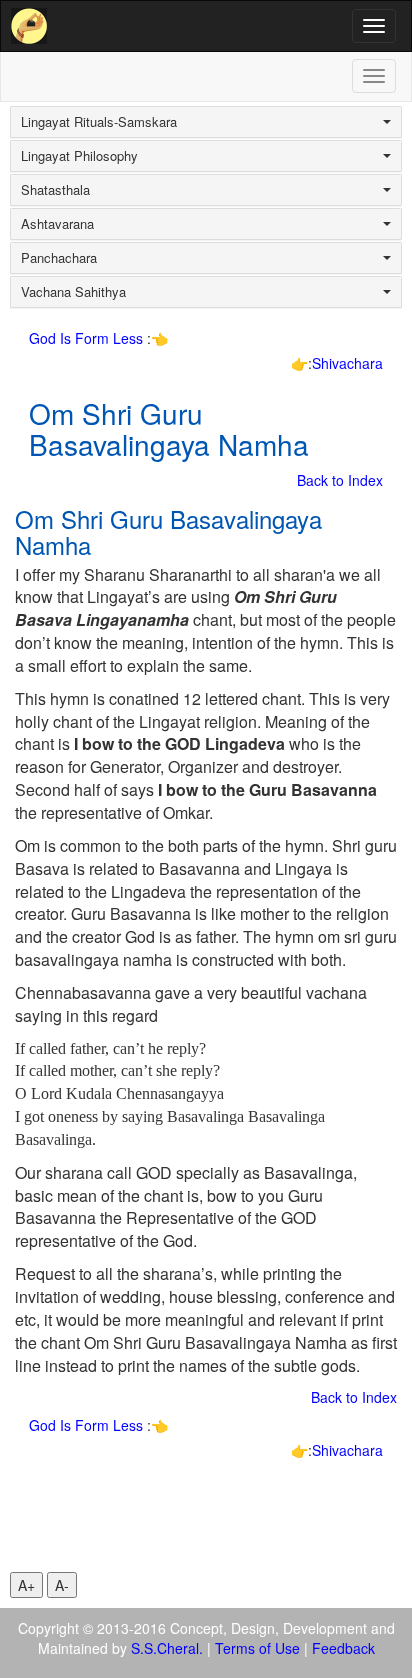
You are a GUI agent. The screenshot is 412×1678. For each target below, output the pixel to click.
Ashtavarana (57, 224)
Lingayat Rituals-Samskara (99, 122)
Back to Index (340, 480)
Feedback (343, 1648)
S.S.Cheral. (167, 1648)
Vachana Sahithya (73, 292)
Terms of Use (257, 1648)
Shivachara (347, 363)
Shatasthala (55, 190)
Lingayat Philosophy (79, 156)
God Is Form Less (88, 338)
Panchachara (59, 258)
